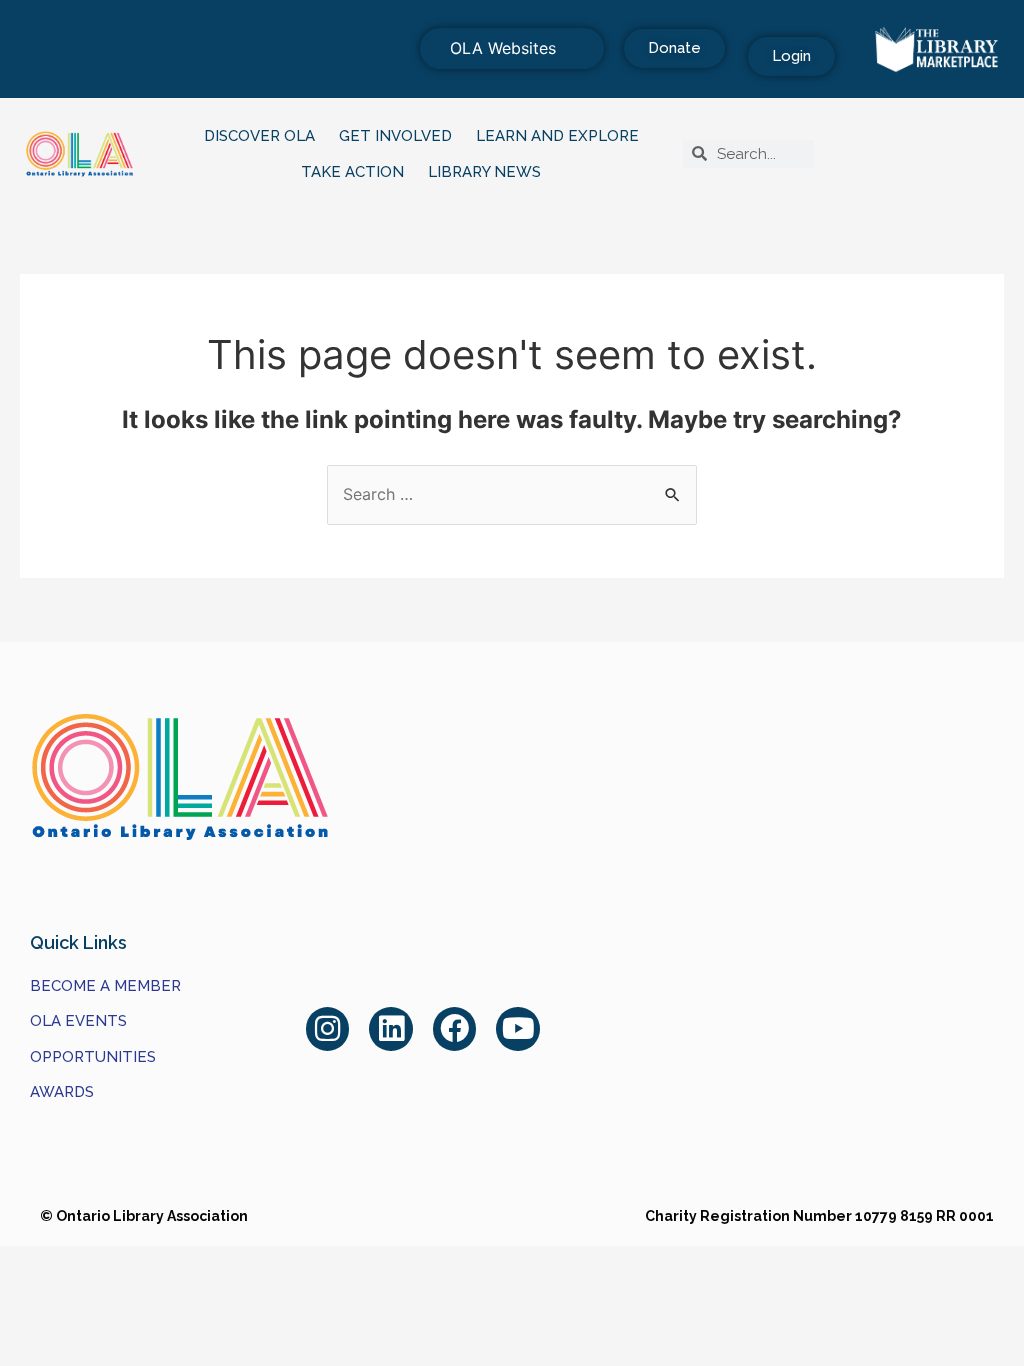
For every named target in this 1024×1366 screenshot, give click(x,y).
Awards (62, 1092)
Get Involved (395, 136)
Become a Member (105, 986)
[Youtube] (518, 1029)
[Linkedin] (391, 1029)
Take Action (352, 172)
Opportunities (93, 1057)
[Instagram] (328, 1029)
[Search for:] (512, 494)
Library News (484, 172)
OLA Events (78, 1021)
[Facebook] (455, 1029)
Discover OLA (259, 136)
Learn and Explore (557, 136)
